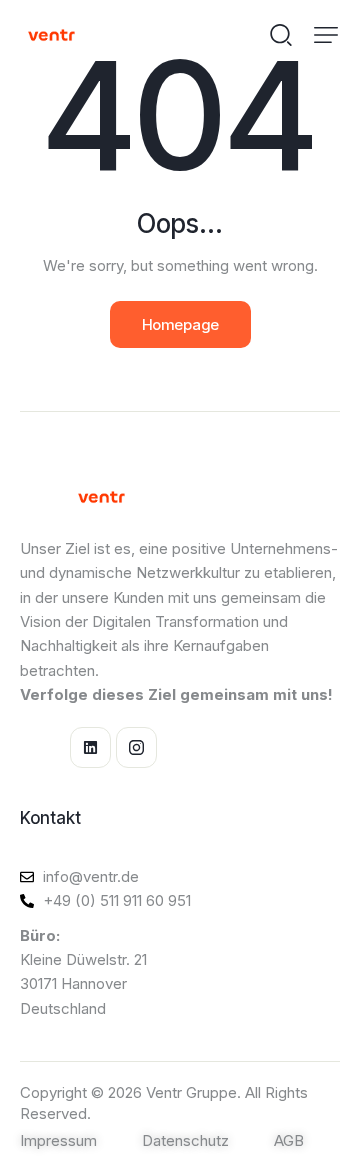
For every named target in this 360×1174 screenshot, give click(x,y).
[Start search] (281, 33)
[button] (326, 35)
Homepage (180, 324)
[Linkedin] (90, 747)
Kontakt (50, 818)
